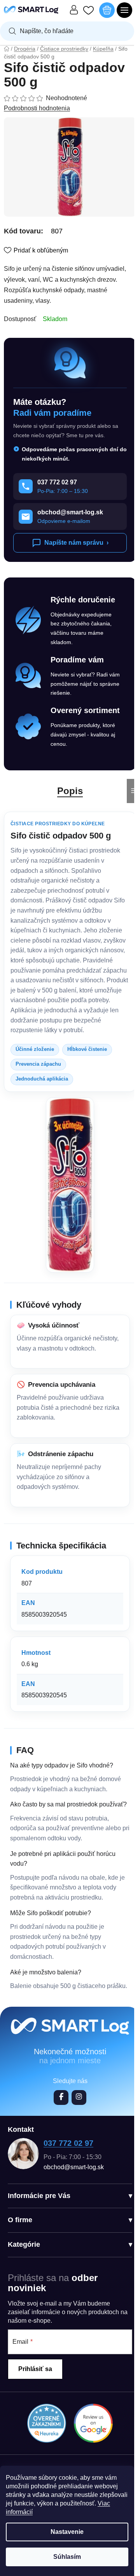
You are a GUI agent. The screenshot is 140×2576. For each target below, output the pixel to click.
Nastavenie (67, 2532)
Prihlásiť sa (35, 2369)
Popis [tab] (70, 791)
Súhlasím (67, 2557)
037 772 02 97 (68, 2143)
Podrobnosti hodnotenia (37, 108)
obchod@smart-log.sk (74, 2167)
